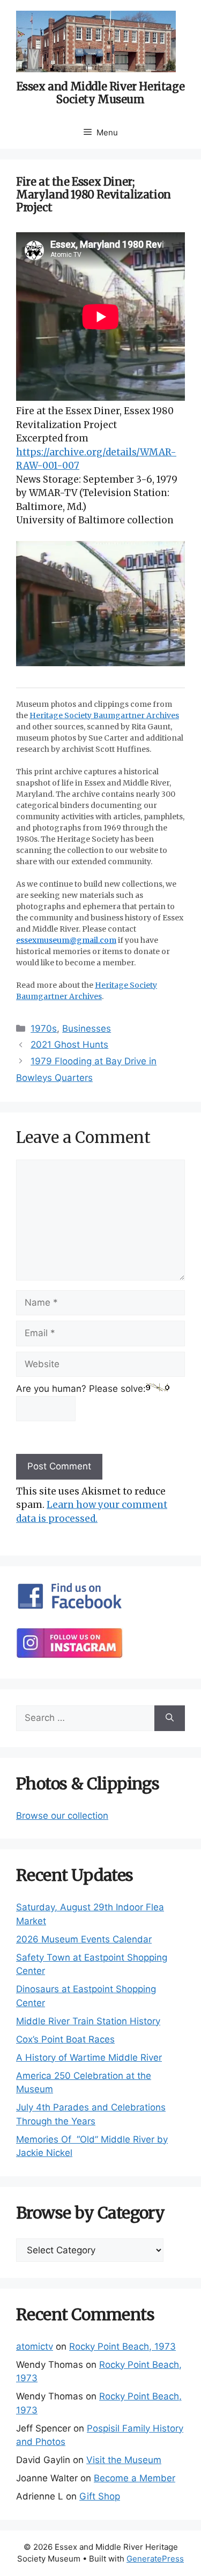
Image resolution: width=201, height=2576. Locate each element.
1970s (44, 1028)
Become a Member (135, 2478)
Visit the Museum (124, 2460)
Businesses (87, 1028)
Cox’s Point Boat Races (65, 2039)
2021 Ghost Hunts (69, 1045)
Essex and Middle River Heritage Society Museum (101, 93)
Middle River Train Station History (88, 2021)
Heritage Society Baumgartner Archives (104, 715)
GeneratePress (155, 2559)
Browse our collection (62, 1816)
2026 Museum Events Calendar (84, 1939)
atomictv (35, 2346)
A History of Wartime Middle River (89, 2057)
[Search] (170, 1718)
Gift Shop (100, 2496)
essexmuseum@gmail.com (66, 940)
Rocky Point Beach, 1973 (122, 2346)
